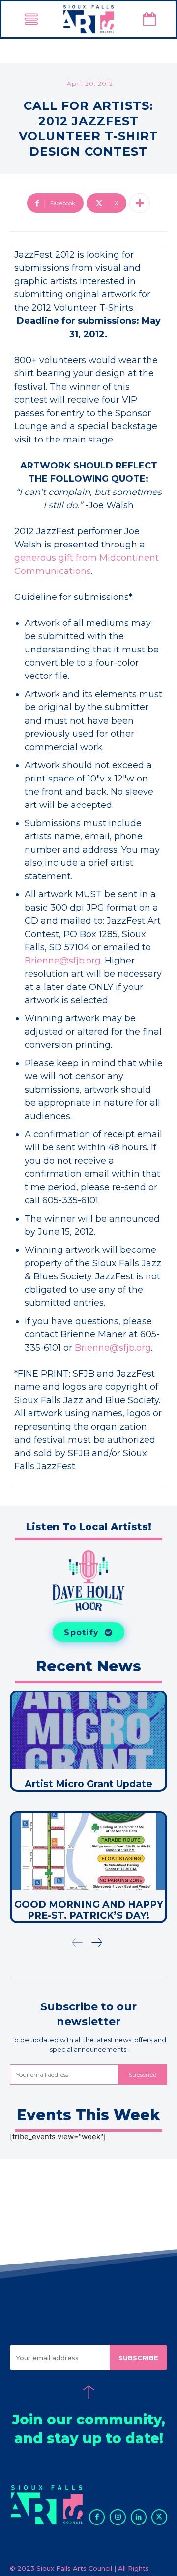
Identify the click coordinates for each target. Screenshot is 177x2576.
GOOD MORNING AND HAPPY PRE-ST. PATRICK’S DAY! (89, 1910)
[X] (159, 2517)
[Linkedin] (139, 2517)
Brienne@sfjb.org (63, 961)
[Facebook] (97, 2517)
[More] (140, 203)
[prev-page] (77, 1943)
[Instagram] (118, 2517)
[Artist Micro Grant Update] (88, 1731)
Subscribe (143, 2074)
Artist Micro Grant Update (88, 1784)
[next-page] (96, 1943)
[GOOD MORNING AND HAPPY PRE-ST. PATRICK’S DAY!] (88, 1851)
